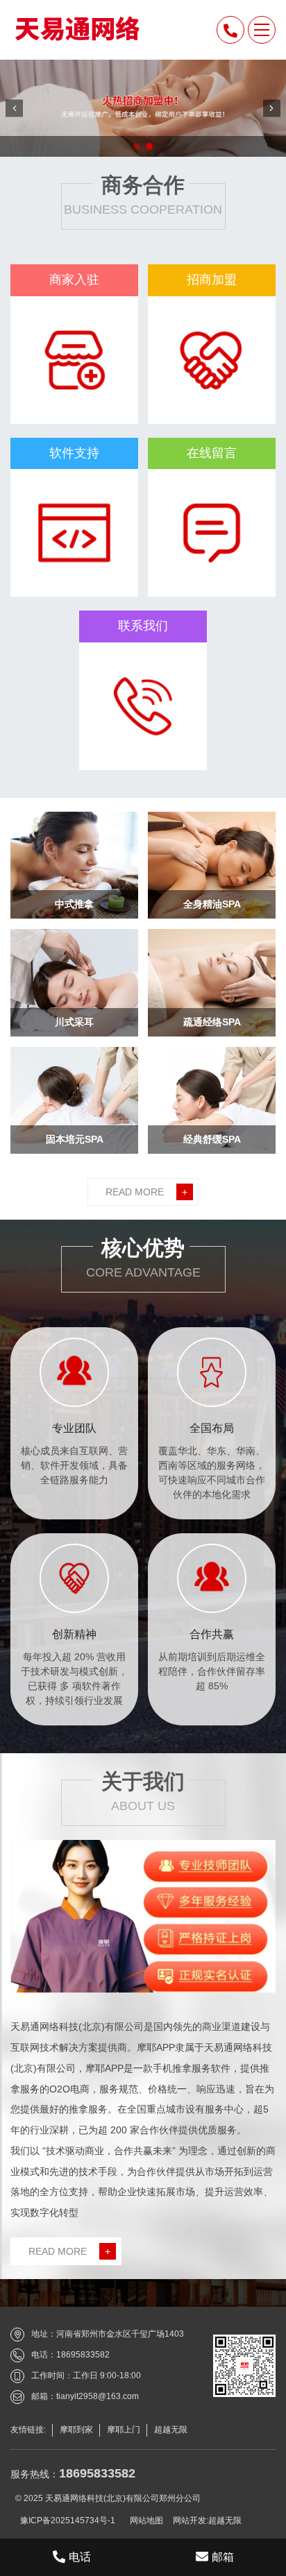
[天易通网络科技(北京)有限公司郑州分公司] (76, 28)
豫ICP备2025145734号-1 (68, 2520)
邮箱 (223, 2557)
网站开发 (190, 2520)
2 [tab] (149, 147)
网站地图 (146, 2520)
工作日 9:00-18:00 (107, 2375)
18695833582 (97, 2473)
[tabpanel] (143, 108)
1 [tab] (137, 147)
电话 (80, 2557)
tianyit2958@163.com (98, 2396)
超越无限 (225, 2520)
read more (146, 1192)
